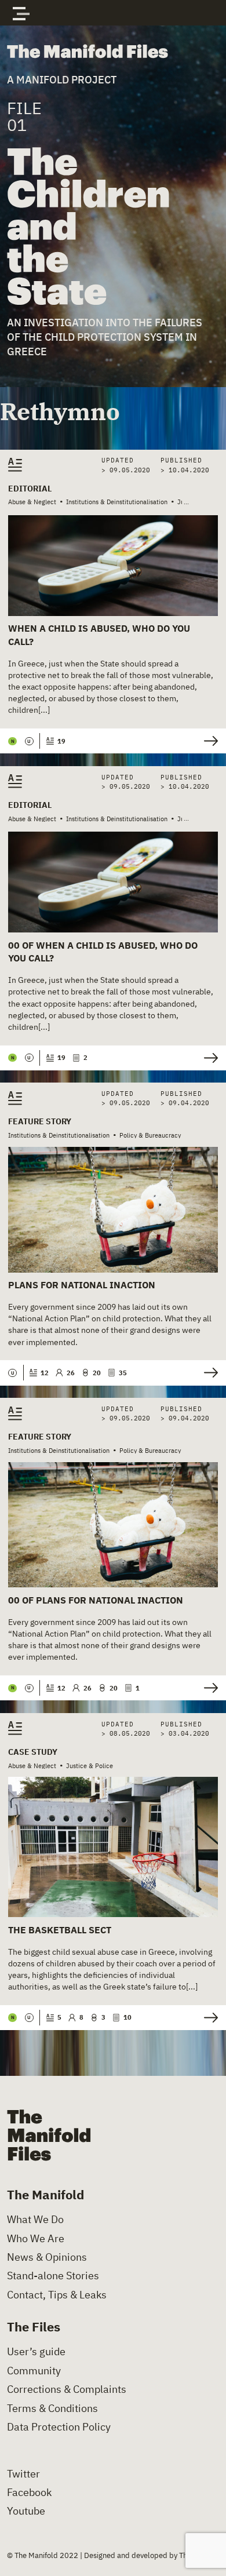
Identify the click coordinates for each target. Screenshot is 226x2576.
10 (127, 2017)
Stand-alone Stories (53, 2276)
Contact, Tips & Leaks (57, 2295)
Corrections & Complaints (67, 2389)
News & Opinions (47, 2257)
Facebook (29, 2493)
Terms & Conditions (52, 2409)
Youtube (26, 2511)
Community (34, 2371)
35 (123, 1373)
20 (96, 1373)
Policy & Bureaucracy (150, 1135)
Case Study (33, 1752)
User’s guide (36, 2352)
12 (44, 1373)
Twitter (23, 2474)
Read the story (208, 741)
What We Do (35, 2220)
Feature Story (40, 1121)
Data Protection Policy (59, 2427)
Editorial (30, 489)
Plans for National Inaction (82, 1285)
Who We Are (36, 2239)
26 (70, 1373)
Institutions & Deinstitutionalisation (117, 502)
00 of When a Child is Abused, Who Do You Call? (103, 952)
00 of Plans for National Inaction (96, 1600)
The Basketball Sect (60, 1930)
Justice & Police (90, 1766)
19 (61, 741)
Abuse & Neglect (32, 502)
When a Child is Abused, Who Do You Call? (99, 635)
